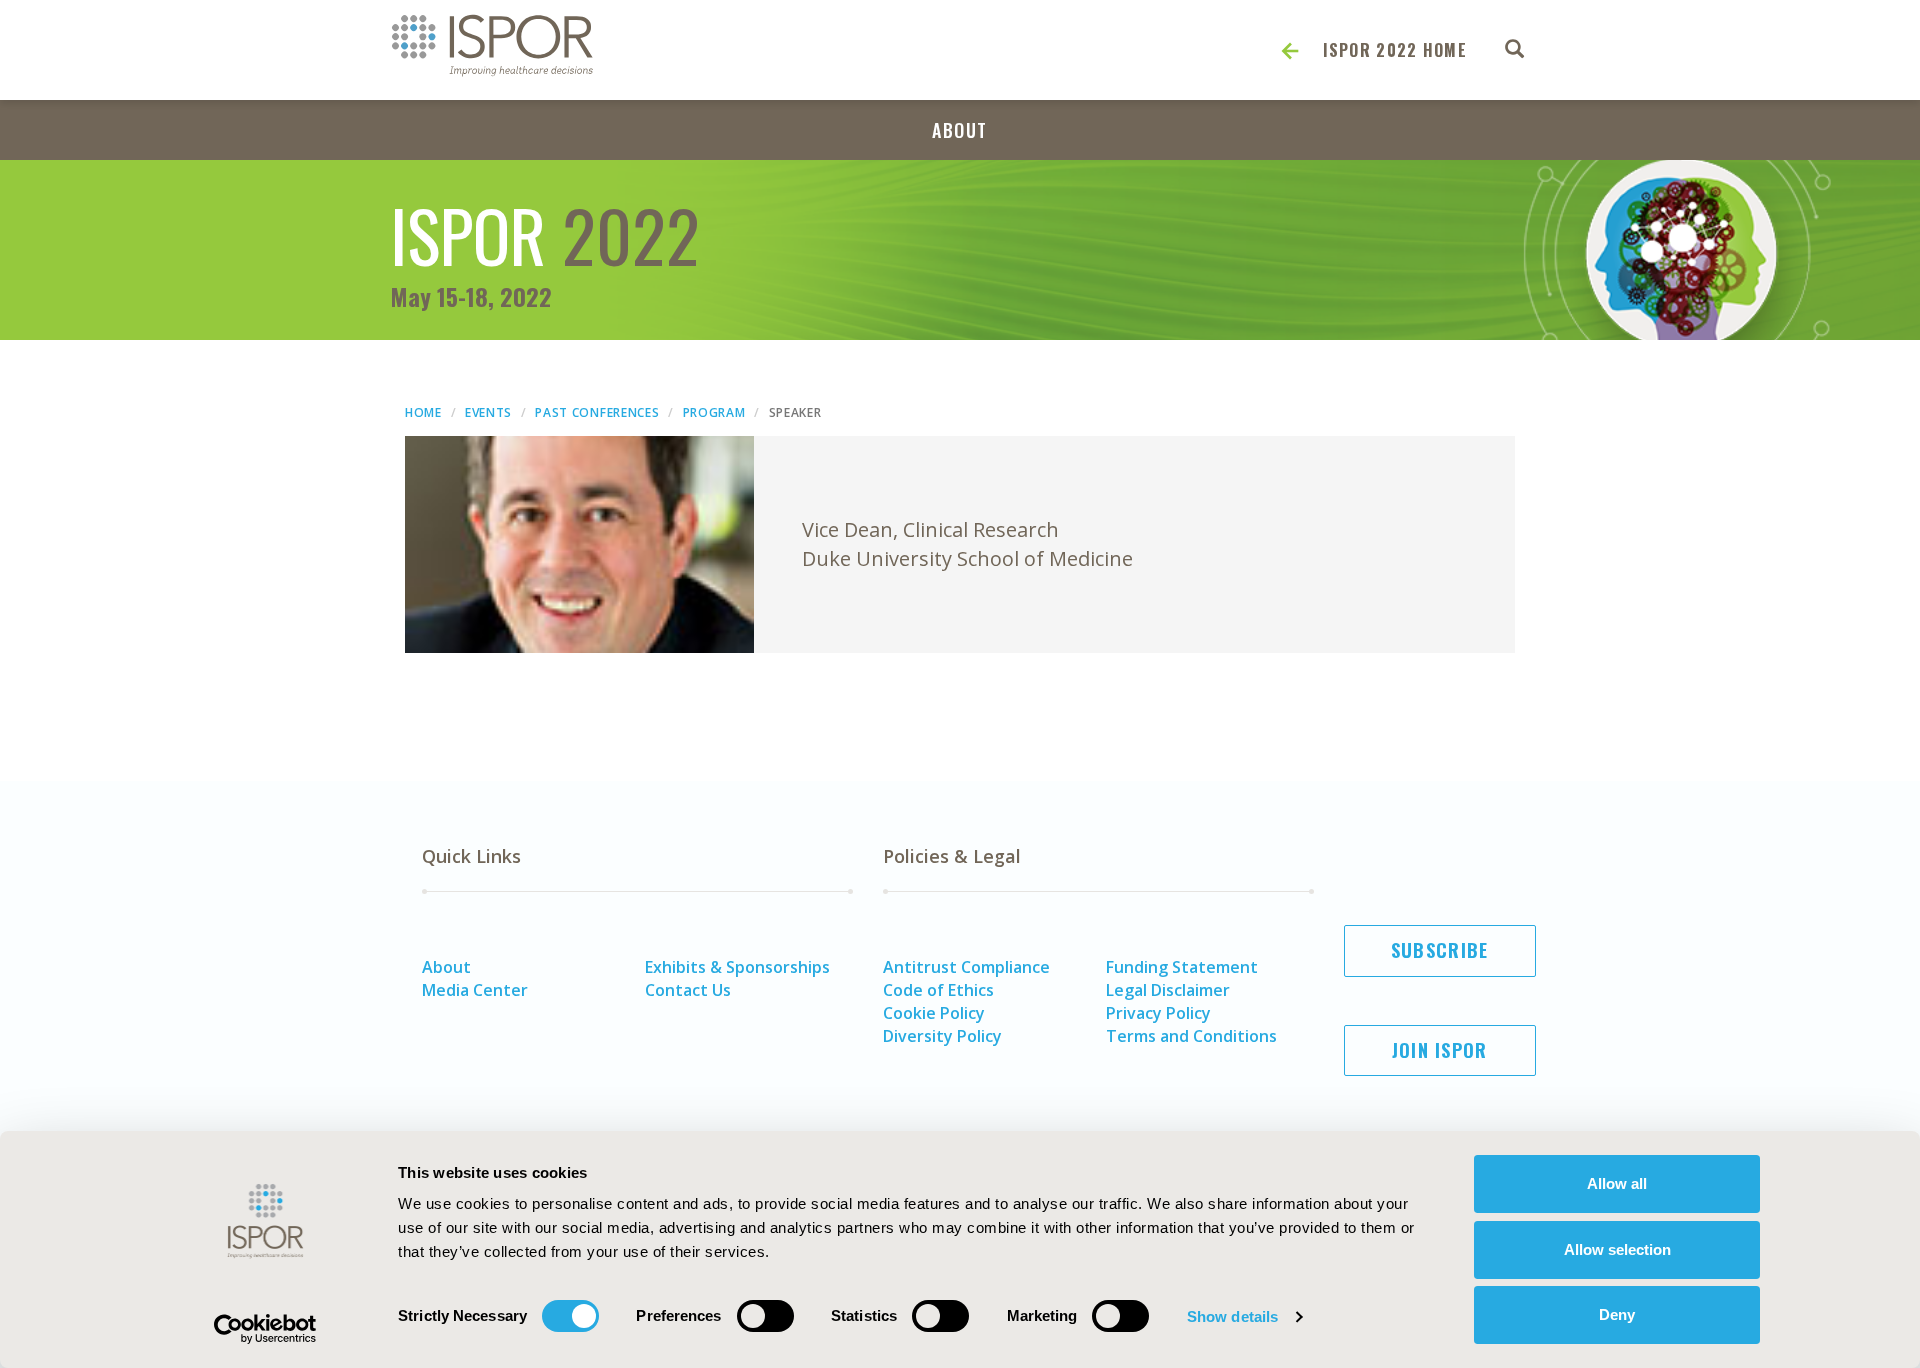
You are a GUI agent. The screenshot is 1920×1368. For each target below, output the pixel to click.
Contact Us (688, 990)
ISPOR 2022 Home (1395, 50)
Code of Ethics (938, 990)
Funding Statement (1182, 967)
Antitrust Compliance (966, 967)
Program (714, 412)
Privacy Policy (1158, 1013)
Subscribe (1440, 950)
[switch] (765, 1316)
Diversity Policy (942, 1036)
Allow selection (1617, 1249)
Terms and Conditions (1191, 1036)
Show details (1232, 1316)
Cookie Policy (934, 1013)
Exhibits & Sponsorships (737, 967)
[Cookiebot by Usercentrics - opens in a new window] (265, 1329)
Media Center (475, 990)
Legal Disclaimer (1168, 990)
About (960, 130)
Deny (1617, 1314)
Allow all (1617, 1183)
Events (488, 412)
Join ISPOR (1440, 1050)
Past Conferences (597, 412)
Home (423, 412)
